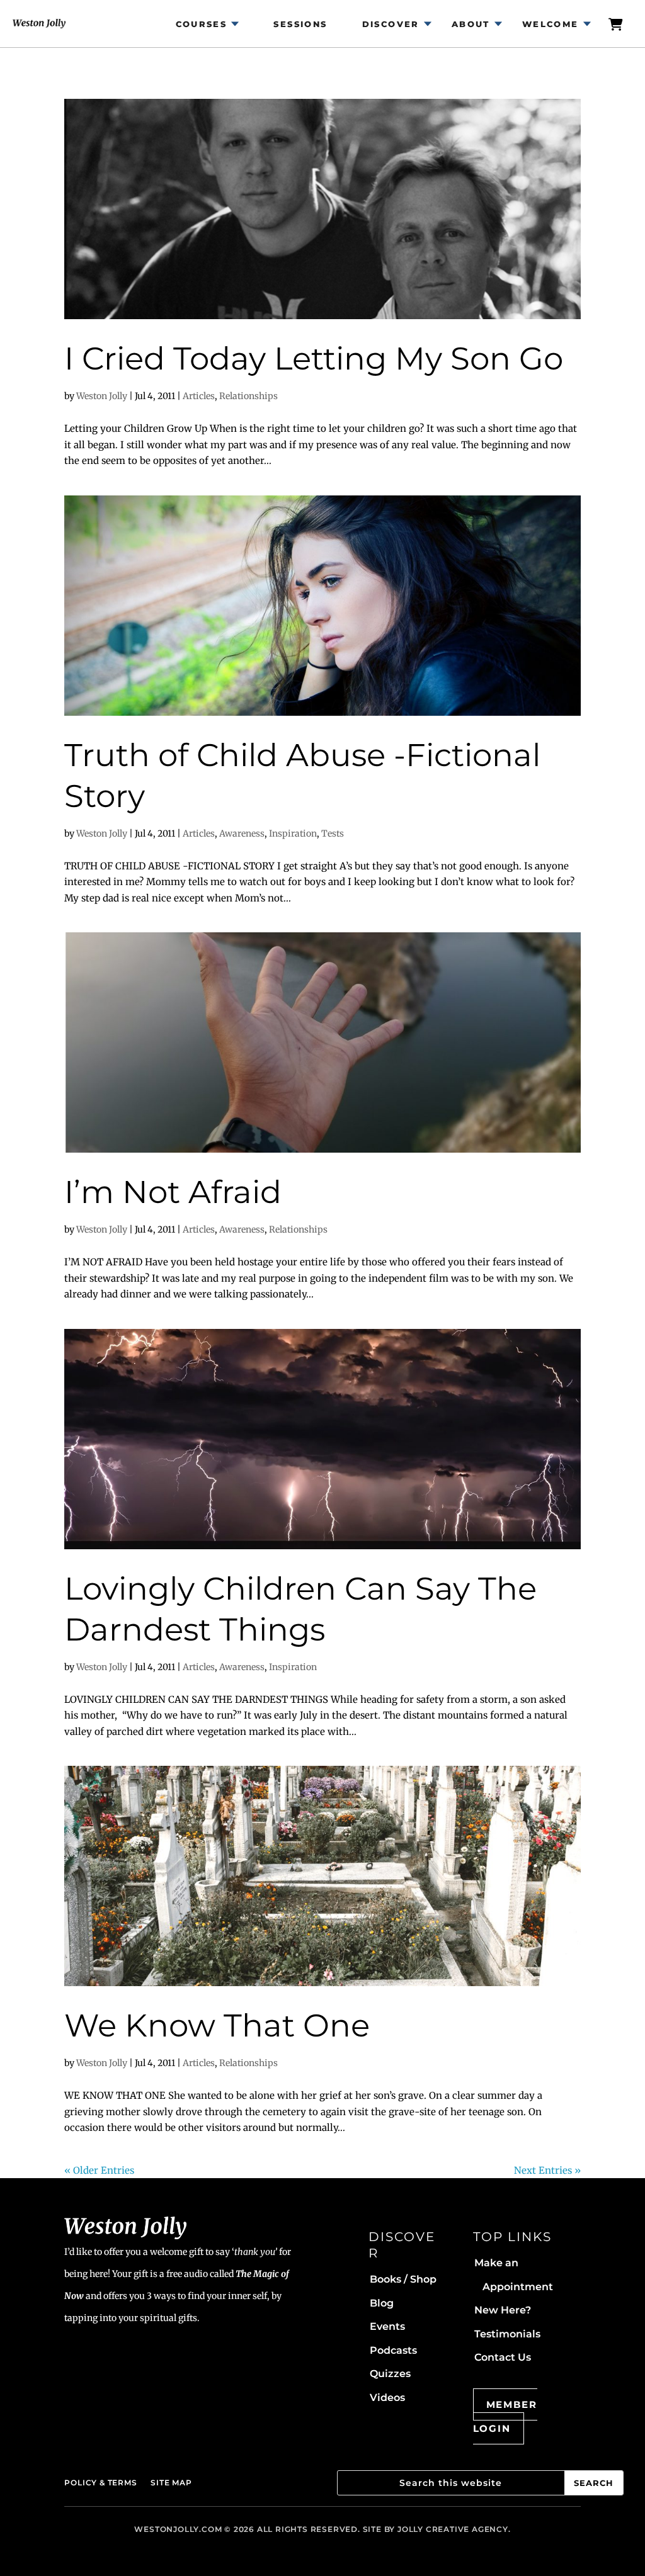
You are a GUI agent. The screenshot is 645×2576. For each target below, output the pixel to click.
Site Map (171, 2483)
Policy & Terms (100, 2483)
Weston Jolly (102, 396)
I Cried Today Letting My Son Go (314, 359)
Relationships (248, 396)
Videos (387, 2398)
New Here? (503, 2310)
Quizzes (390, 2374)
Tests (333, 833)
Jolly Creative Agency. (454, 2529)
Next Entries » (547, 2170)
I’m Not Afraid (173, 1192)
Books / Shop (403, 2279)
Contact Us (503, 2357)
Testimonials (507, 2334)
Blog (382, 2303)
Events (387, 2326)
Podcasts (393, 2350)
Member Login (505, 2416)
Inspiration (293, 833)
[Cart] (617, 24)
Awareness (242, 833)
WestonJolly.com (178, 2529)
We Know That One (217, 2025)
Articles (199, 396)
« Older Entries (99, 2170)
